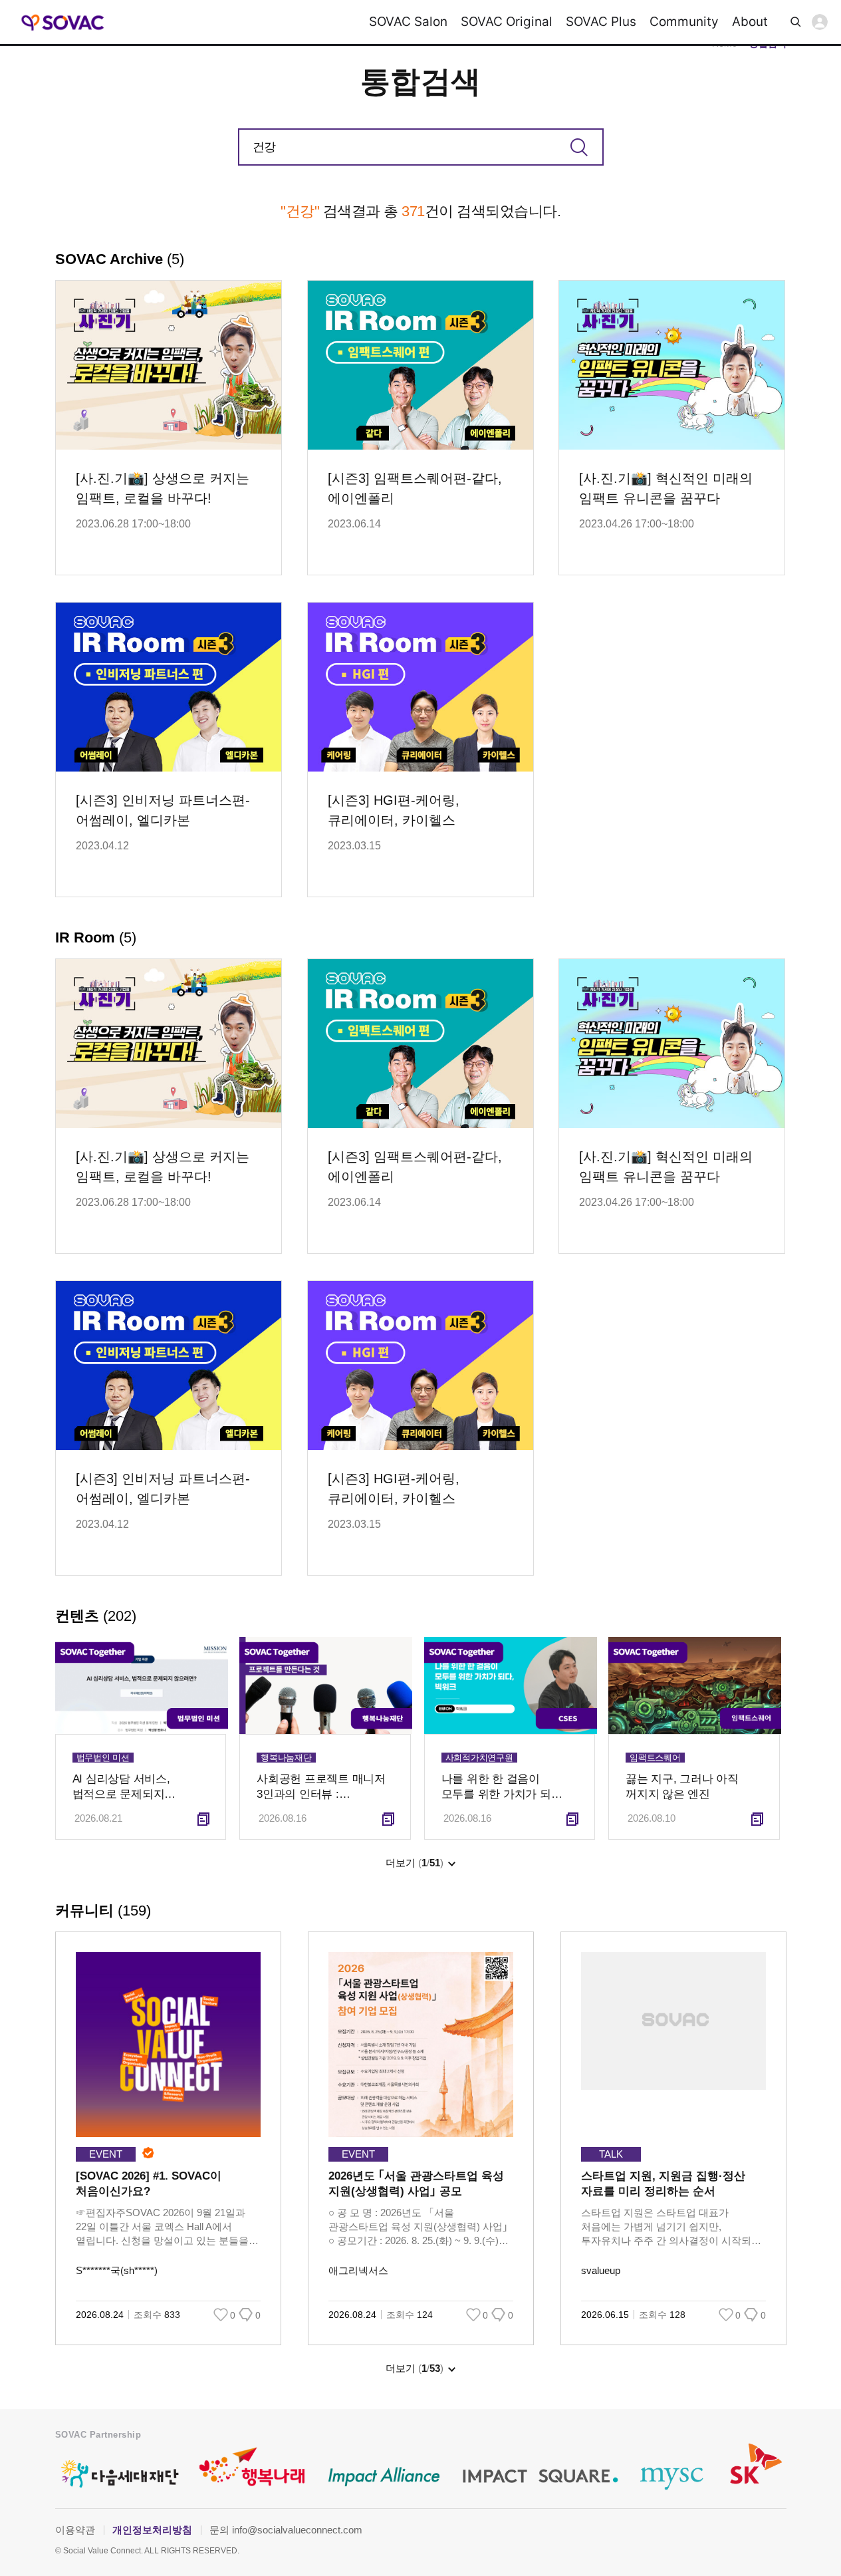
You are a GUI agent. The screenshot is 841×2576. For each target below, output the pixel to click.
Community (684, 22)
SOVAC (63, 22)
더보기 (415, 1863)
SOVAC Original (507, 22)
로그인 (820, 22)
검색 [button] (796, 22)
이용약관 (75, 2530)
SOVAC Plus (601, 22)
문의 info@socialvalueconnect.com (286, 2530)
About (750, 22)
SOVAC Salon (408, 22)
